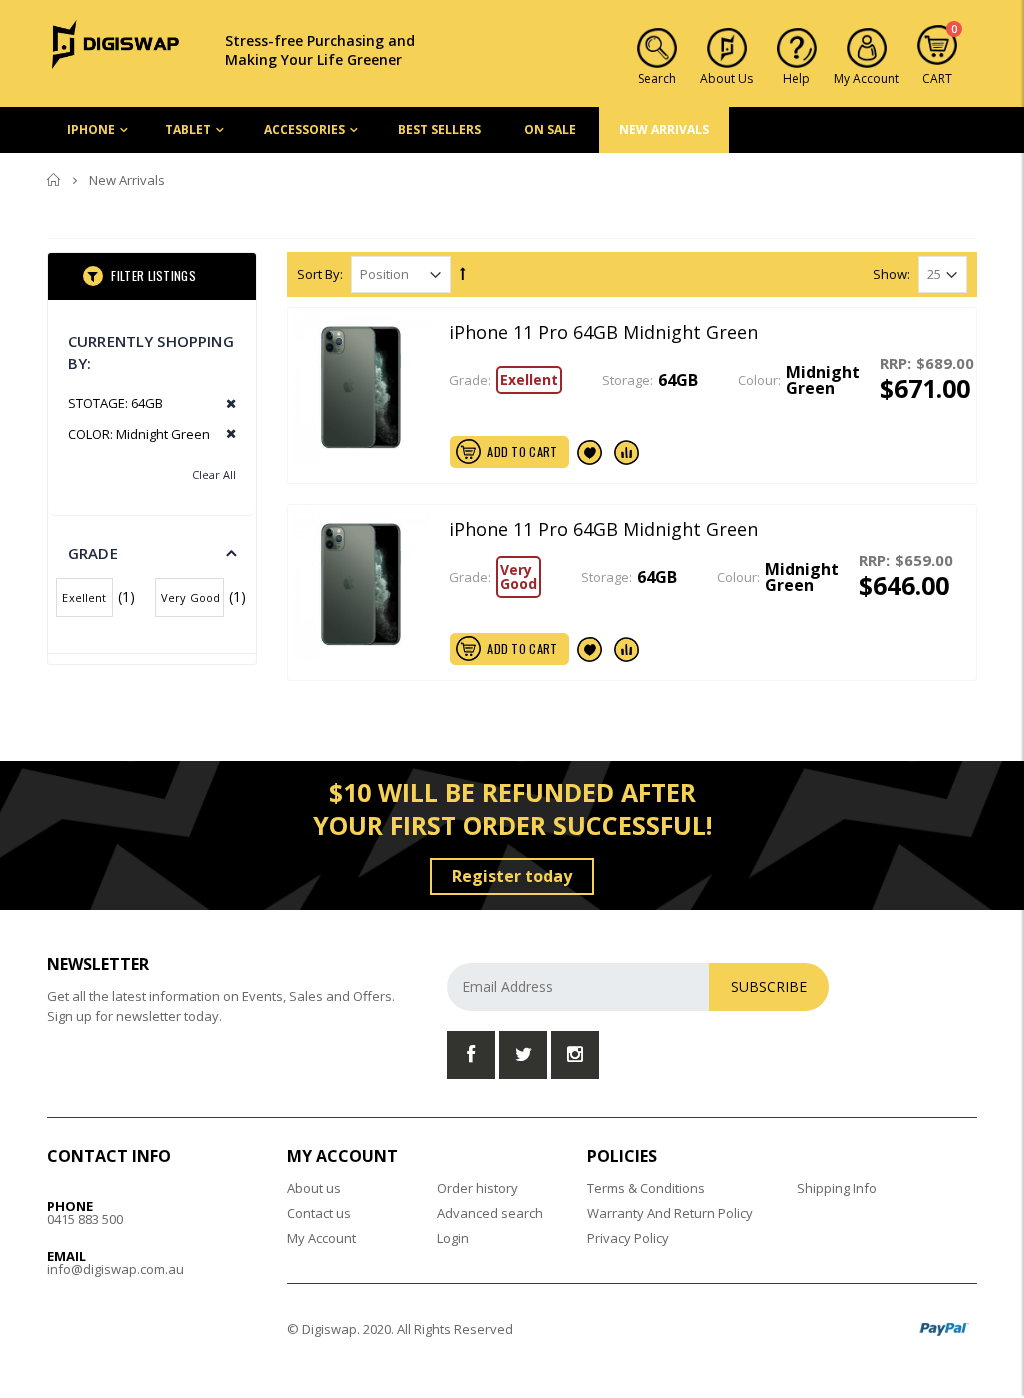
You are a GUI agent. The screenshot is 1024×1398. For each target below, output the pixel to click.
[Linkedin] (575, 1055)
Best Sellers (439, 129)
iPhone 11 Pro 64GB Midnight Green (603, 332)
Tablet (188, 129)
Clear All (214, 474)
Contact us (319, 1213)
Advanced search (490, 1213)
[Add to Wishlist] (590, 452)
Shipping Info (837, 1188)
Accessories (304, 129)
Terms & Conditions (646, 1188)
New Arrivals (664, 129)
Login (453, 1238)
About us (314, 1188)
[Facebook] (471, 1055)
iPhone (91, 129)
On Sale (550, 129)
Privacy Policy (628, 1238)
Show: (891, 274)
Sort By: (320, 274)
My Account (321, 1238)
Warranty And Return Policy (670, 1213)
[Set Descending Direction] (463, 273)
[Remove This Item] (224, 404)
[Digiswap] (116, 43)
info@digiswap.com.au (115, 1269)
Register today (512, 876)
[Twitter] (523, 1055)
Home (54, 180)
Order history (477, 1188)
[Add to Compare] (627, 452)
